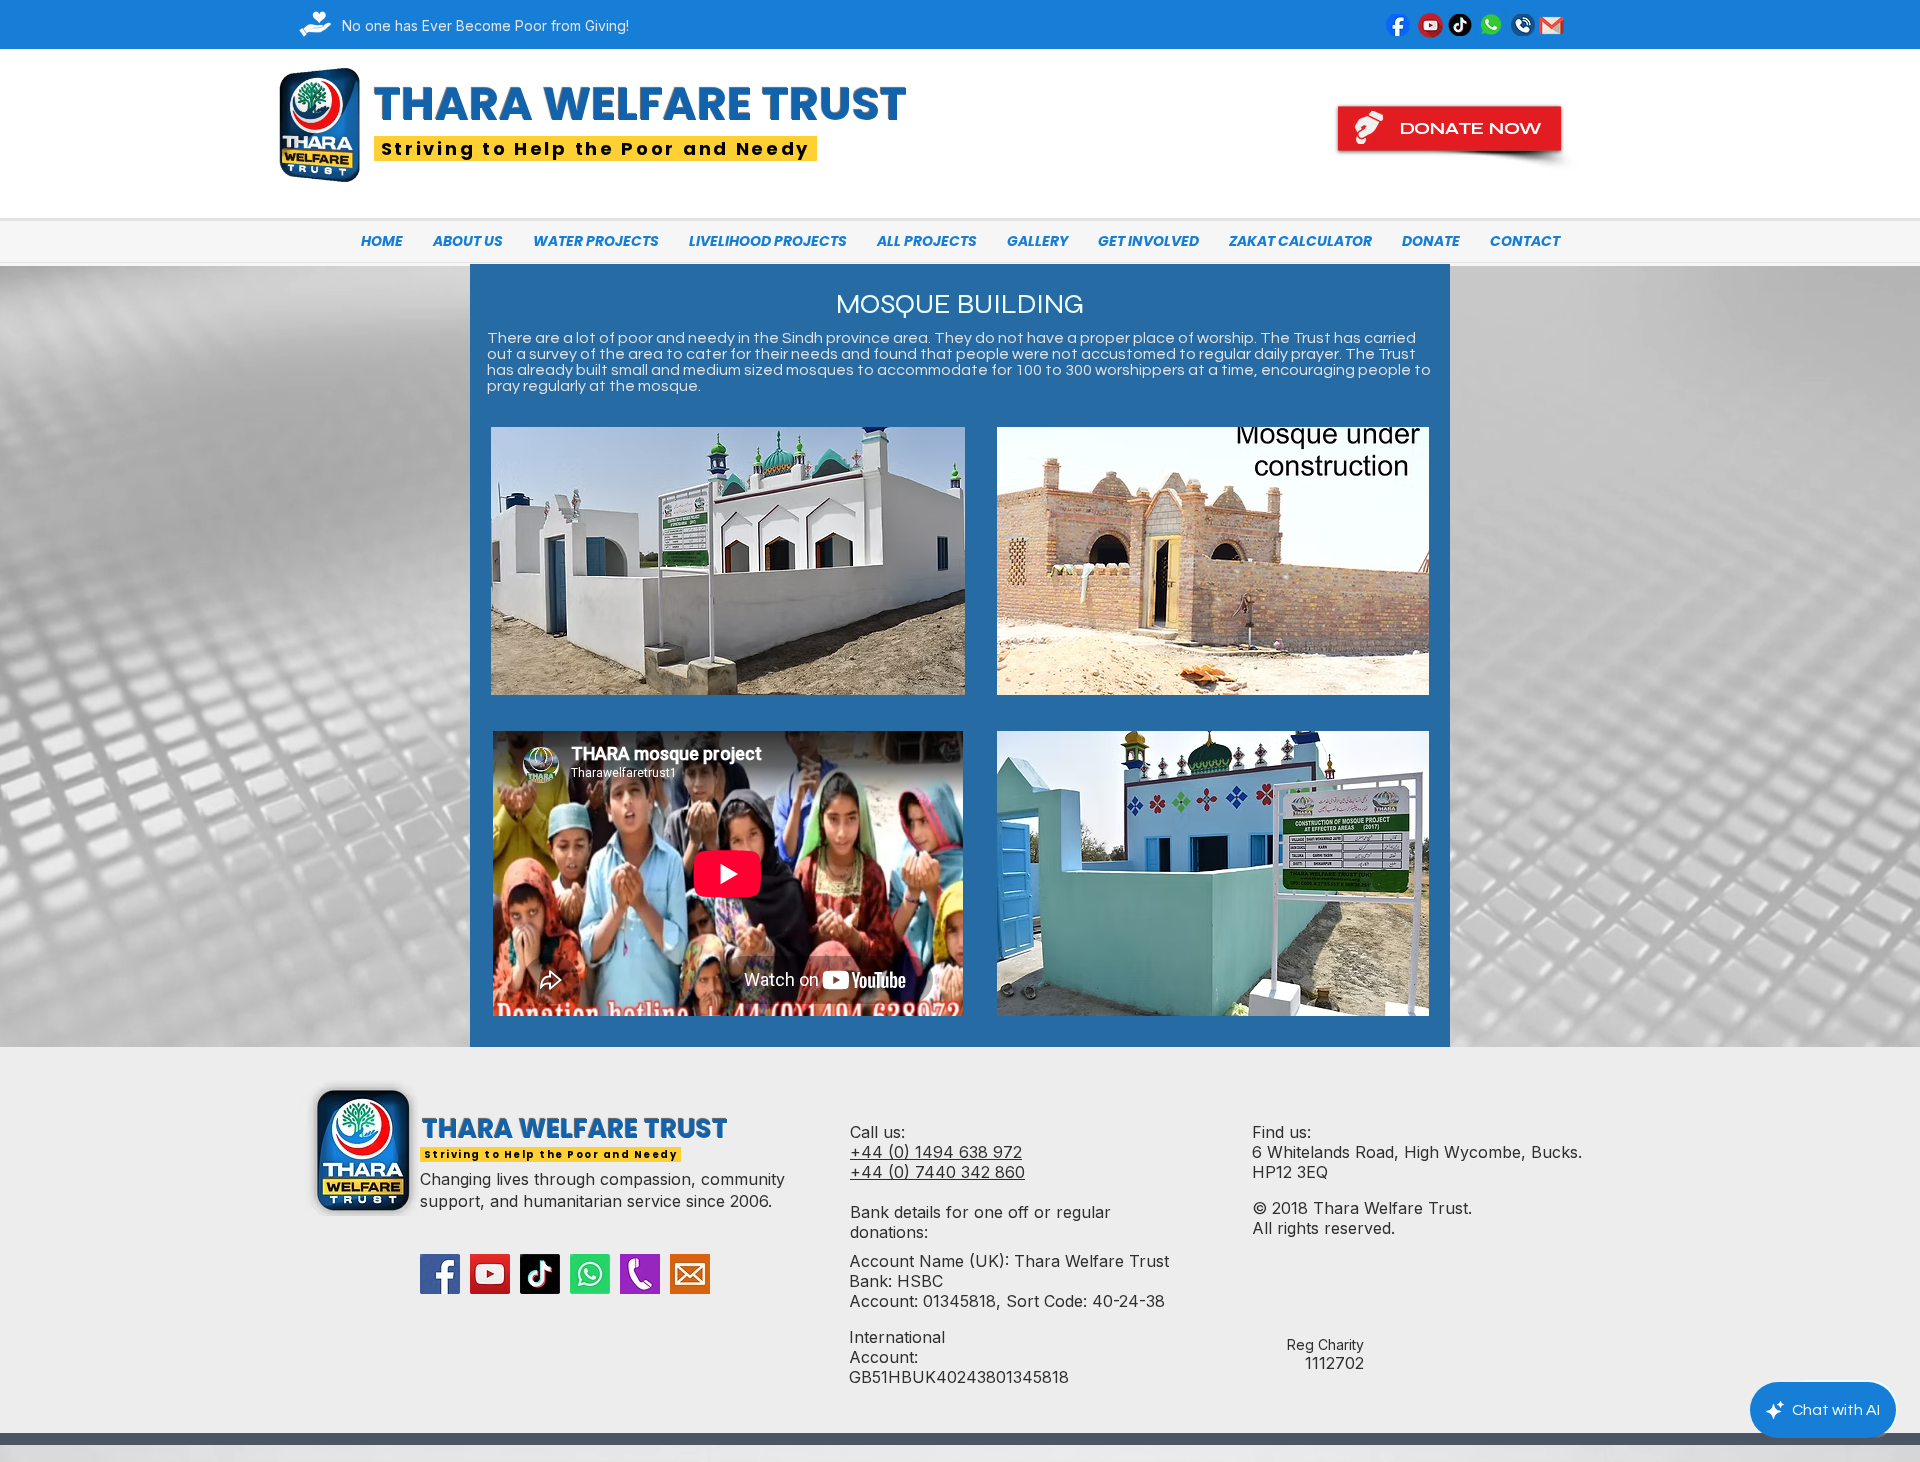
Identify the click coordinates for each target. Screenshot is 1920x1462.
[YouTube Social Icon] (490, 1274)
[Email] (690, 1274)
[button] (596, 241)
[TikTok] (540, 1274)
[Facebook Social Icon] (440, 1274)
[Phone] (640, 1274)
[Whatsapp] (590, 1274)
